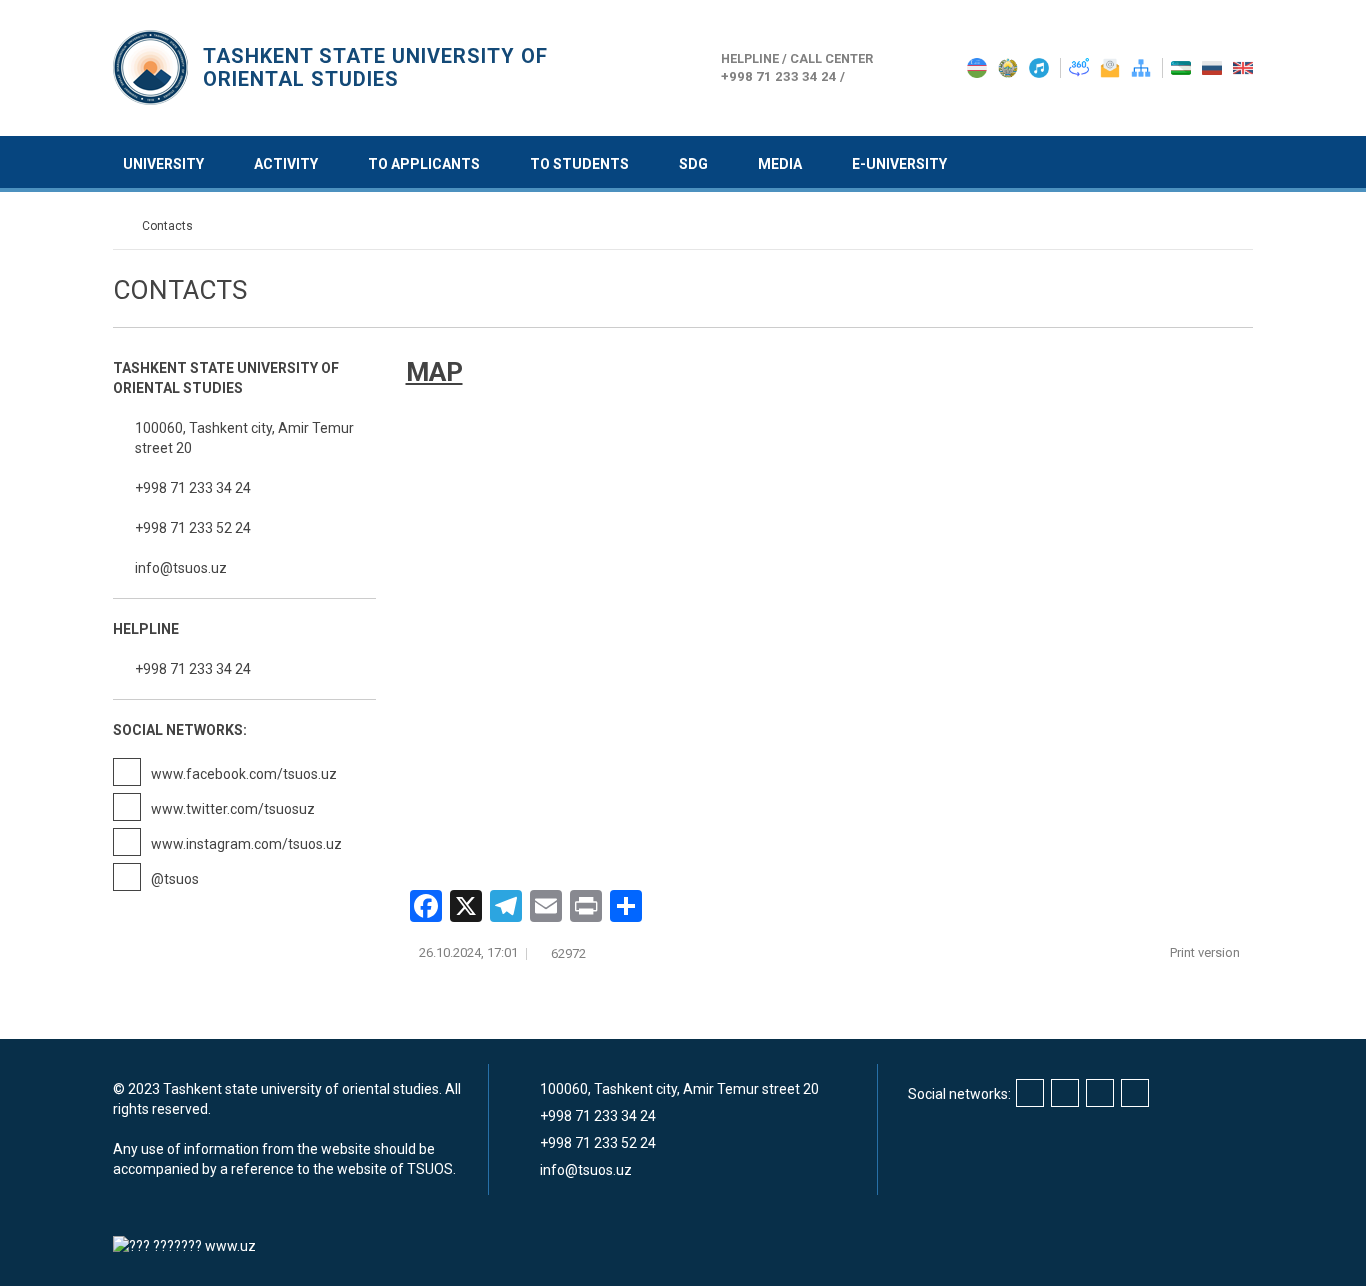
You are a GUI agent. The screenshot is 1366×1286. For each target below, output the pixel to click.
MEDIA (780, 164)
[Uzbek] (1182, 67)
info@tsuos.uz (181, 568)
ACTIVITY (286, 164)
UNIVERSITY (163, 164)
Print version (1206, 952)
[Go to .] (122, 226)
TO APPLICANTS (424, 164)
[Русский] (1213, 67)
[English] (1243, 67)
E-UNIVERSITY (899, 164)
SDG (693, 164)
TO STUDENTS (579, 164)
